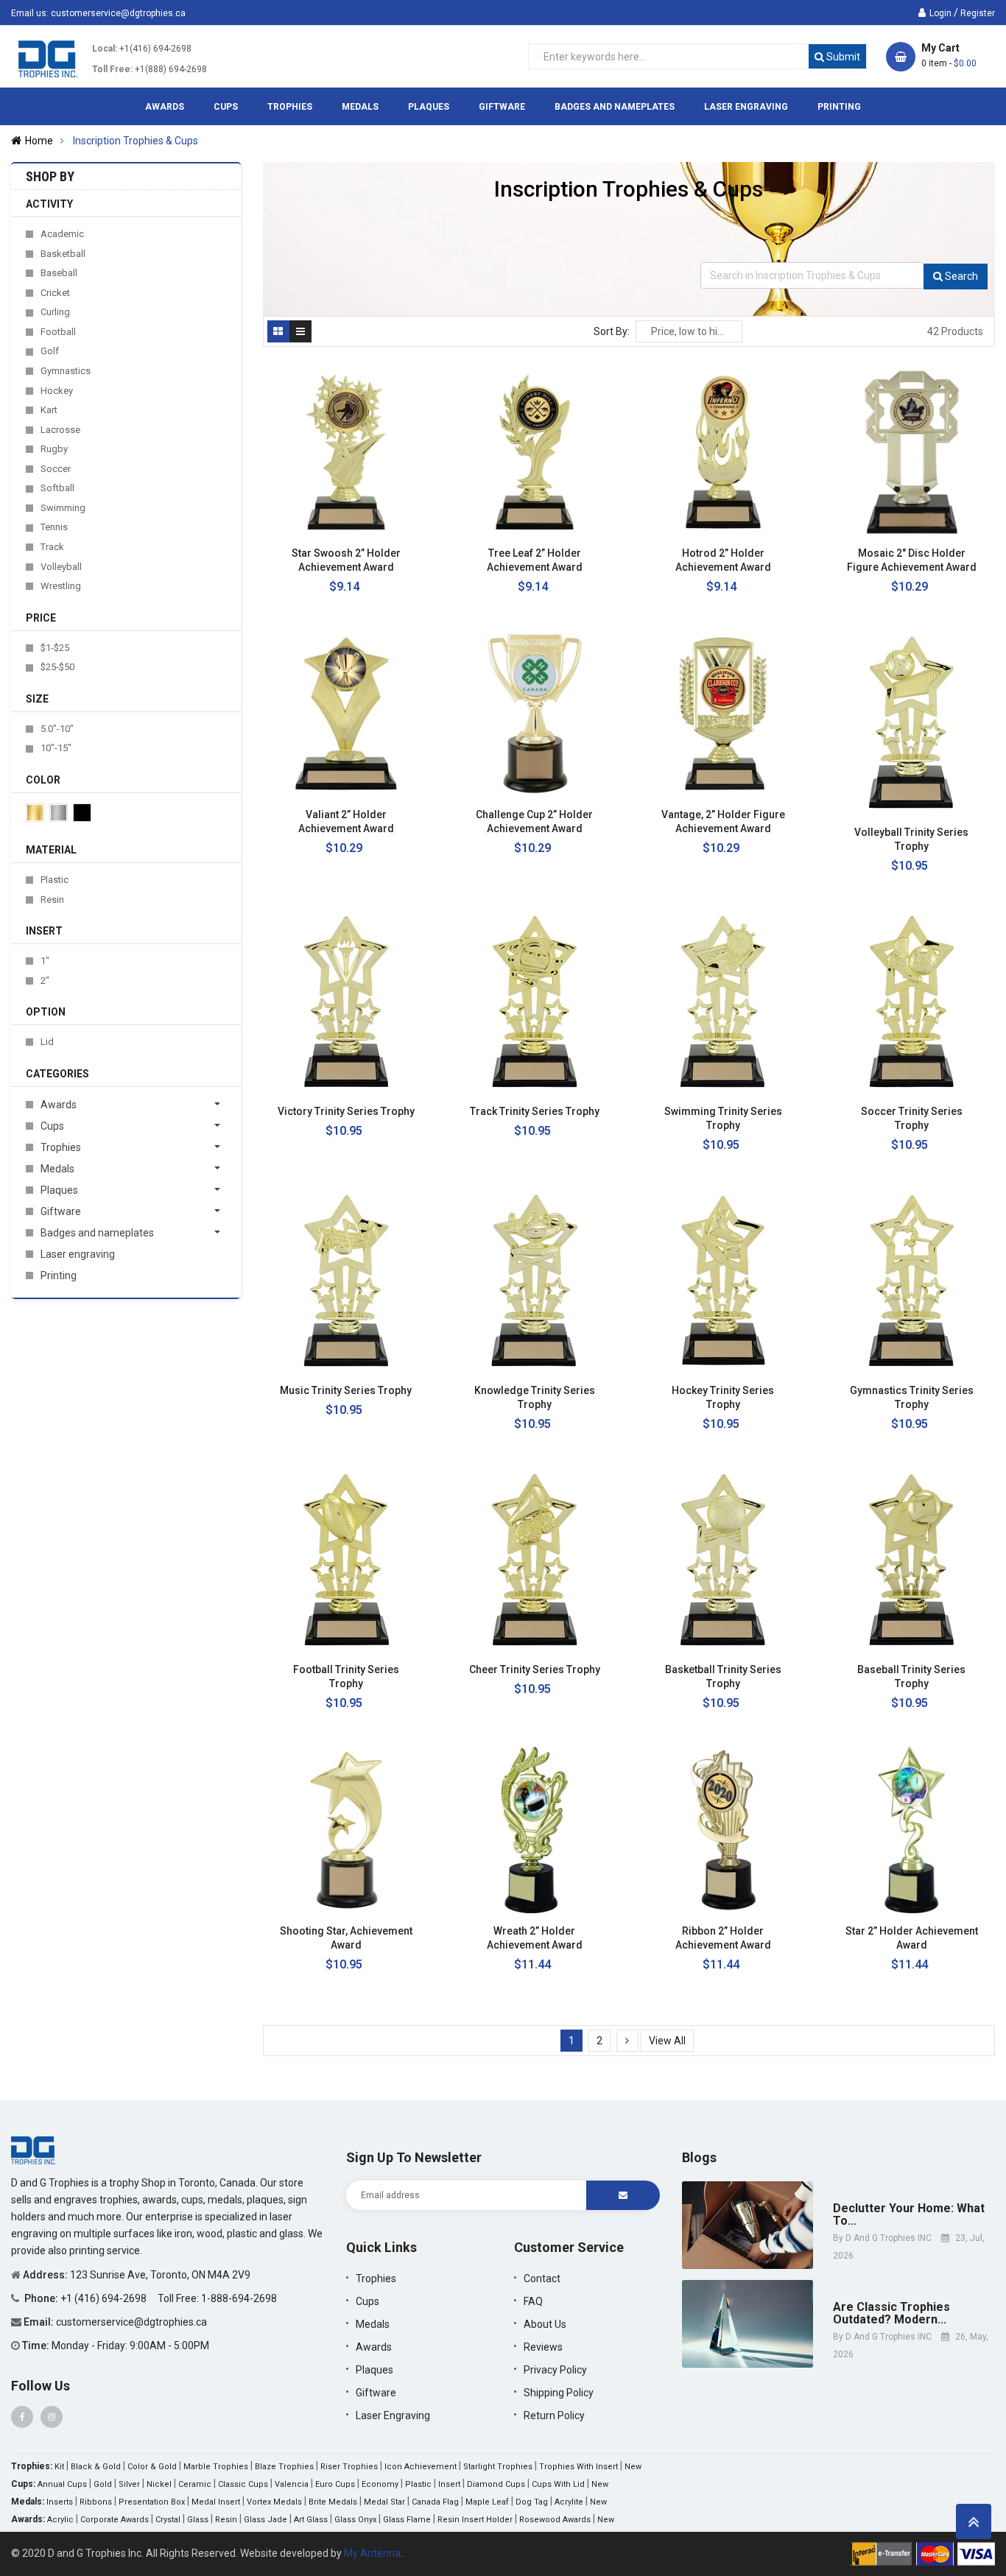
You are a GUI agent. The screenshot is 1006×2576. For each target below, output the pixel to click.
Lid (47, 1042)
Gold (103, 2484)
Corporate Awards (115, 2520)
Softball (57, 488)
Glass (198, 2520)
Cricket (55, 293)
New (633, 2467)
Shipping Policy (559, 2393)
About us (545, 2324)
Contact (542, 2278)
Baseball (59, 273)
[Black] (82, 813)
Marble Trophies (216, 2467)
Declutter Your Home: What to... (909, 2215)
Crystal (168, 2520)
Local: (105, 49)
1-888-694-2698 (239, 2298)
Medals (57, 1169)
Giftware (61, 1211)
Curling (55, 312)
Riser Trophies (349, 2467)
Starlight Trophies (498, 2467)
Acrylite (569, 2502)
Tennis (54, 527)
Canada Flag (435, 2502)
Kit (59, 2467)
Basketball (63, 254)
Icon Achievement (421, 2467)
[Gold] (35, 813)
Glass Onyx (355, 2520)
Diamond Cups (496, 2484)
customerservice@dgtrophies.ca (118, 13)
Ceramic (195, 2484)
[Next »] (627, 2041)
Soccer (56, 469)
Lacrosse (60, 430)
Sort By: (612, 331)
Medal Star (384, 2502)
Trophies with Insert (578, 2467)
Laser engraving (78, 1254)
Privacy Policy (555, 2370)
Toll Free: (112, 69)
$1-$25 (55, 648)
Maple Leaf (487, 2502)
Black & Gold (96, 2467)
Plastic (54, 880)
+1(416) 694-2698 (155, 49)
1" (45, 961)
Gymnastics (66, 371)
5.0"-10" (57, 729)
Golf (50, 351)
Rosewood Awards (555, 2520)
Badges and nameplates (97, 1233)
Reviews (543, 2347)
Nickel (159, 2484)
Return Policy (554, 2415)
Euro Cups (335, 2484)
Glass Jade (265, 2520)
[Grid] (278, 331)
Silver (129, 2484)
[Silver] (59, 813)
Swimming (63, 508)
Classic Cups (243, 2484)
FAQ (533, 2301)
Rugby (54, 449)
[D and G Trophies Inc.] (34, 2150)
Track (52, 547)
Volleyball (61, 567)
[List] (300, 331)
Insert (449, 2484)
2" (45, 981)
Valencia (292, 2484)
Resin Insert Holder (475, 2520)
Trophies (61, 1147)
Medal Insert (216, 2502)
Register (978, 13)
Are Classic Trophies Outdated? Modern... (891, 2313)
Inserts (60, 2502)
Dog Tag (532, 2502)
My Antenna (372, 2553)
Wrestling (61, 586)
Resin (52, 900)
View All (667, 2041)
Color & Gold (152, 2467)
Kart (49, 410)
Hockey (57, 391)
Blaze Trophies (284, 2467)
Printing (59, 1275)
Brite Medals (333, 2502)
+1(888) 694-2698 (171, 69)
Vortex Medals (274, 2502)
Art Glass (311, 2520)
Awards (59, 1105)
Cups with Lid (558, 2484)
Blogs (699, 2157)
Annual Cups (62, 2484)
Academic (62, 234)
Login (940, 13)
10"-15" (56, 748)
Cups (52, 1126)
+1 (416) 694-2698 (105, 2298)
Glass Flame (407, 2520)
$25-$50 (57, 667)
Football (58, 332)
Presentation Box (152, 2502)
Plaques (59, 1190)
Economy (380, 2484)
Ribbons (96, 2502)
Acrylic (60, 2520)
